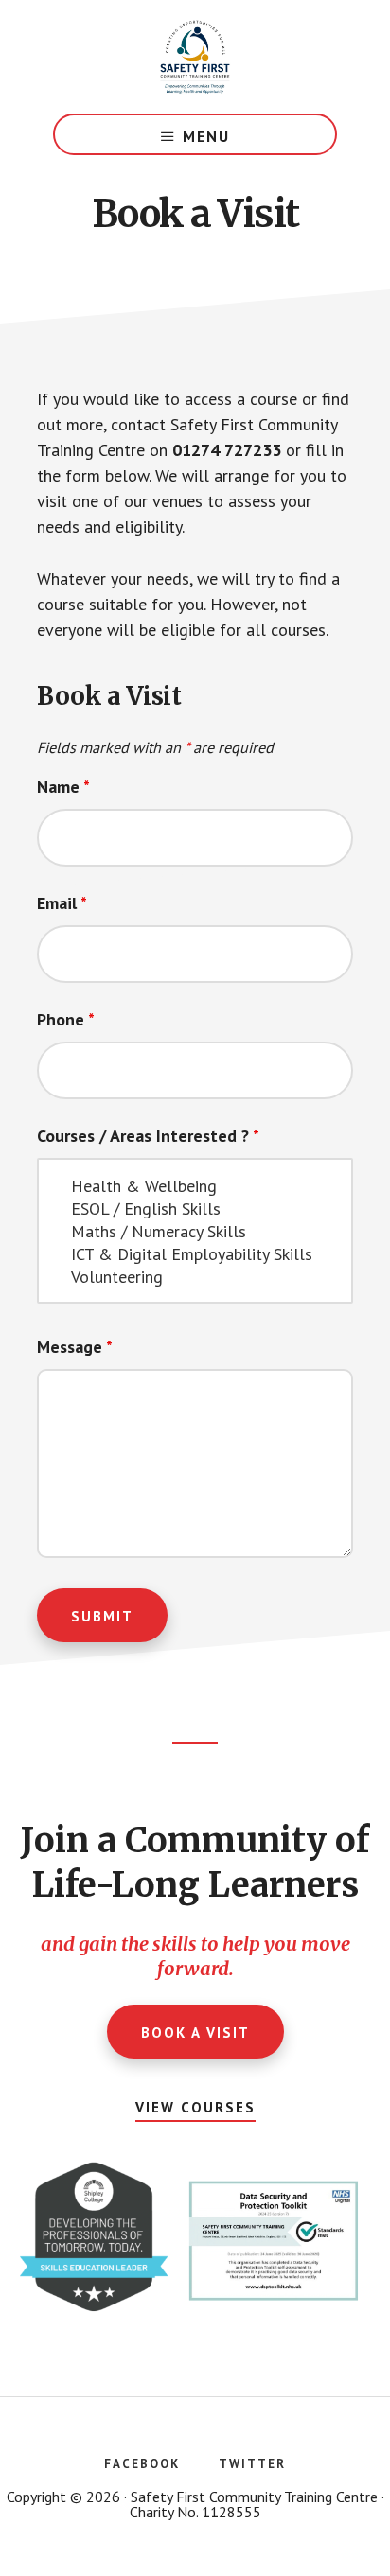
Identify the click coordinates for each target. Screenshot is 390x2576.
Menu (206, 136)
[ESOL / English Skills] (195, 1209)
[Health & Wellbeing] (195, 1186)
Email (62, 903)
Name (63, 787)
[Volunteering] (195, 1277)
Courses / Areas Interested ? (148, 1136)
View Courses (195, 2107)
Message (75, 1347)
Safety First (195, 57)
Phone (66, 1019)
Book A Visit (195, 2033)
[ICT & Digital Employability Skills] (195, 1254)
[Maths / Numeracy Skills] (195, 1232)
